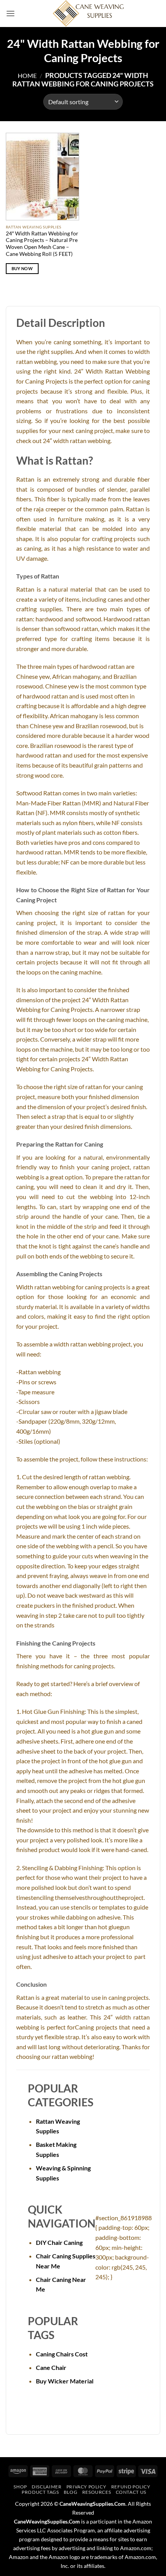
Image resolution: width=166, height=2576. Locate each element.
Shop (20, 2487)
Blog (70, 2492)
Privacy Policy (86, 2487)
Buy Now (22, 268)
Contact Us (131, 2492)
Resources (97, 2492)
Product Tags (40, 2492)
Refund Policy (131, 2487)
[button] (10, 13)
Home (27, 75)
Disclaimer (47, 2487)
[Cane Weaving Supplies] (88, 14)
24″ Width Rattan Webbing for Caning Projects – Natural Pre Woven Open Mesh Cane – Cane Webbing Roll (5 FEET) (42, 244)
